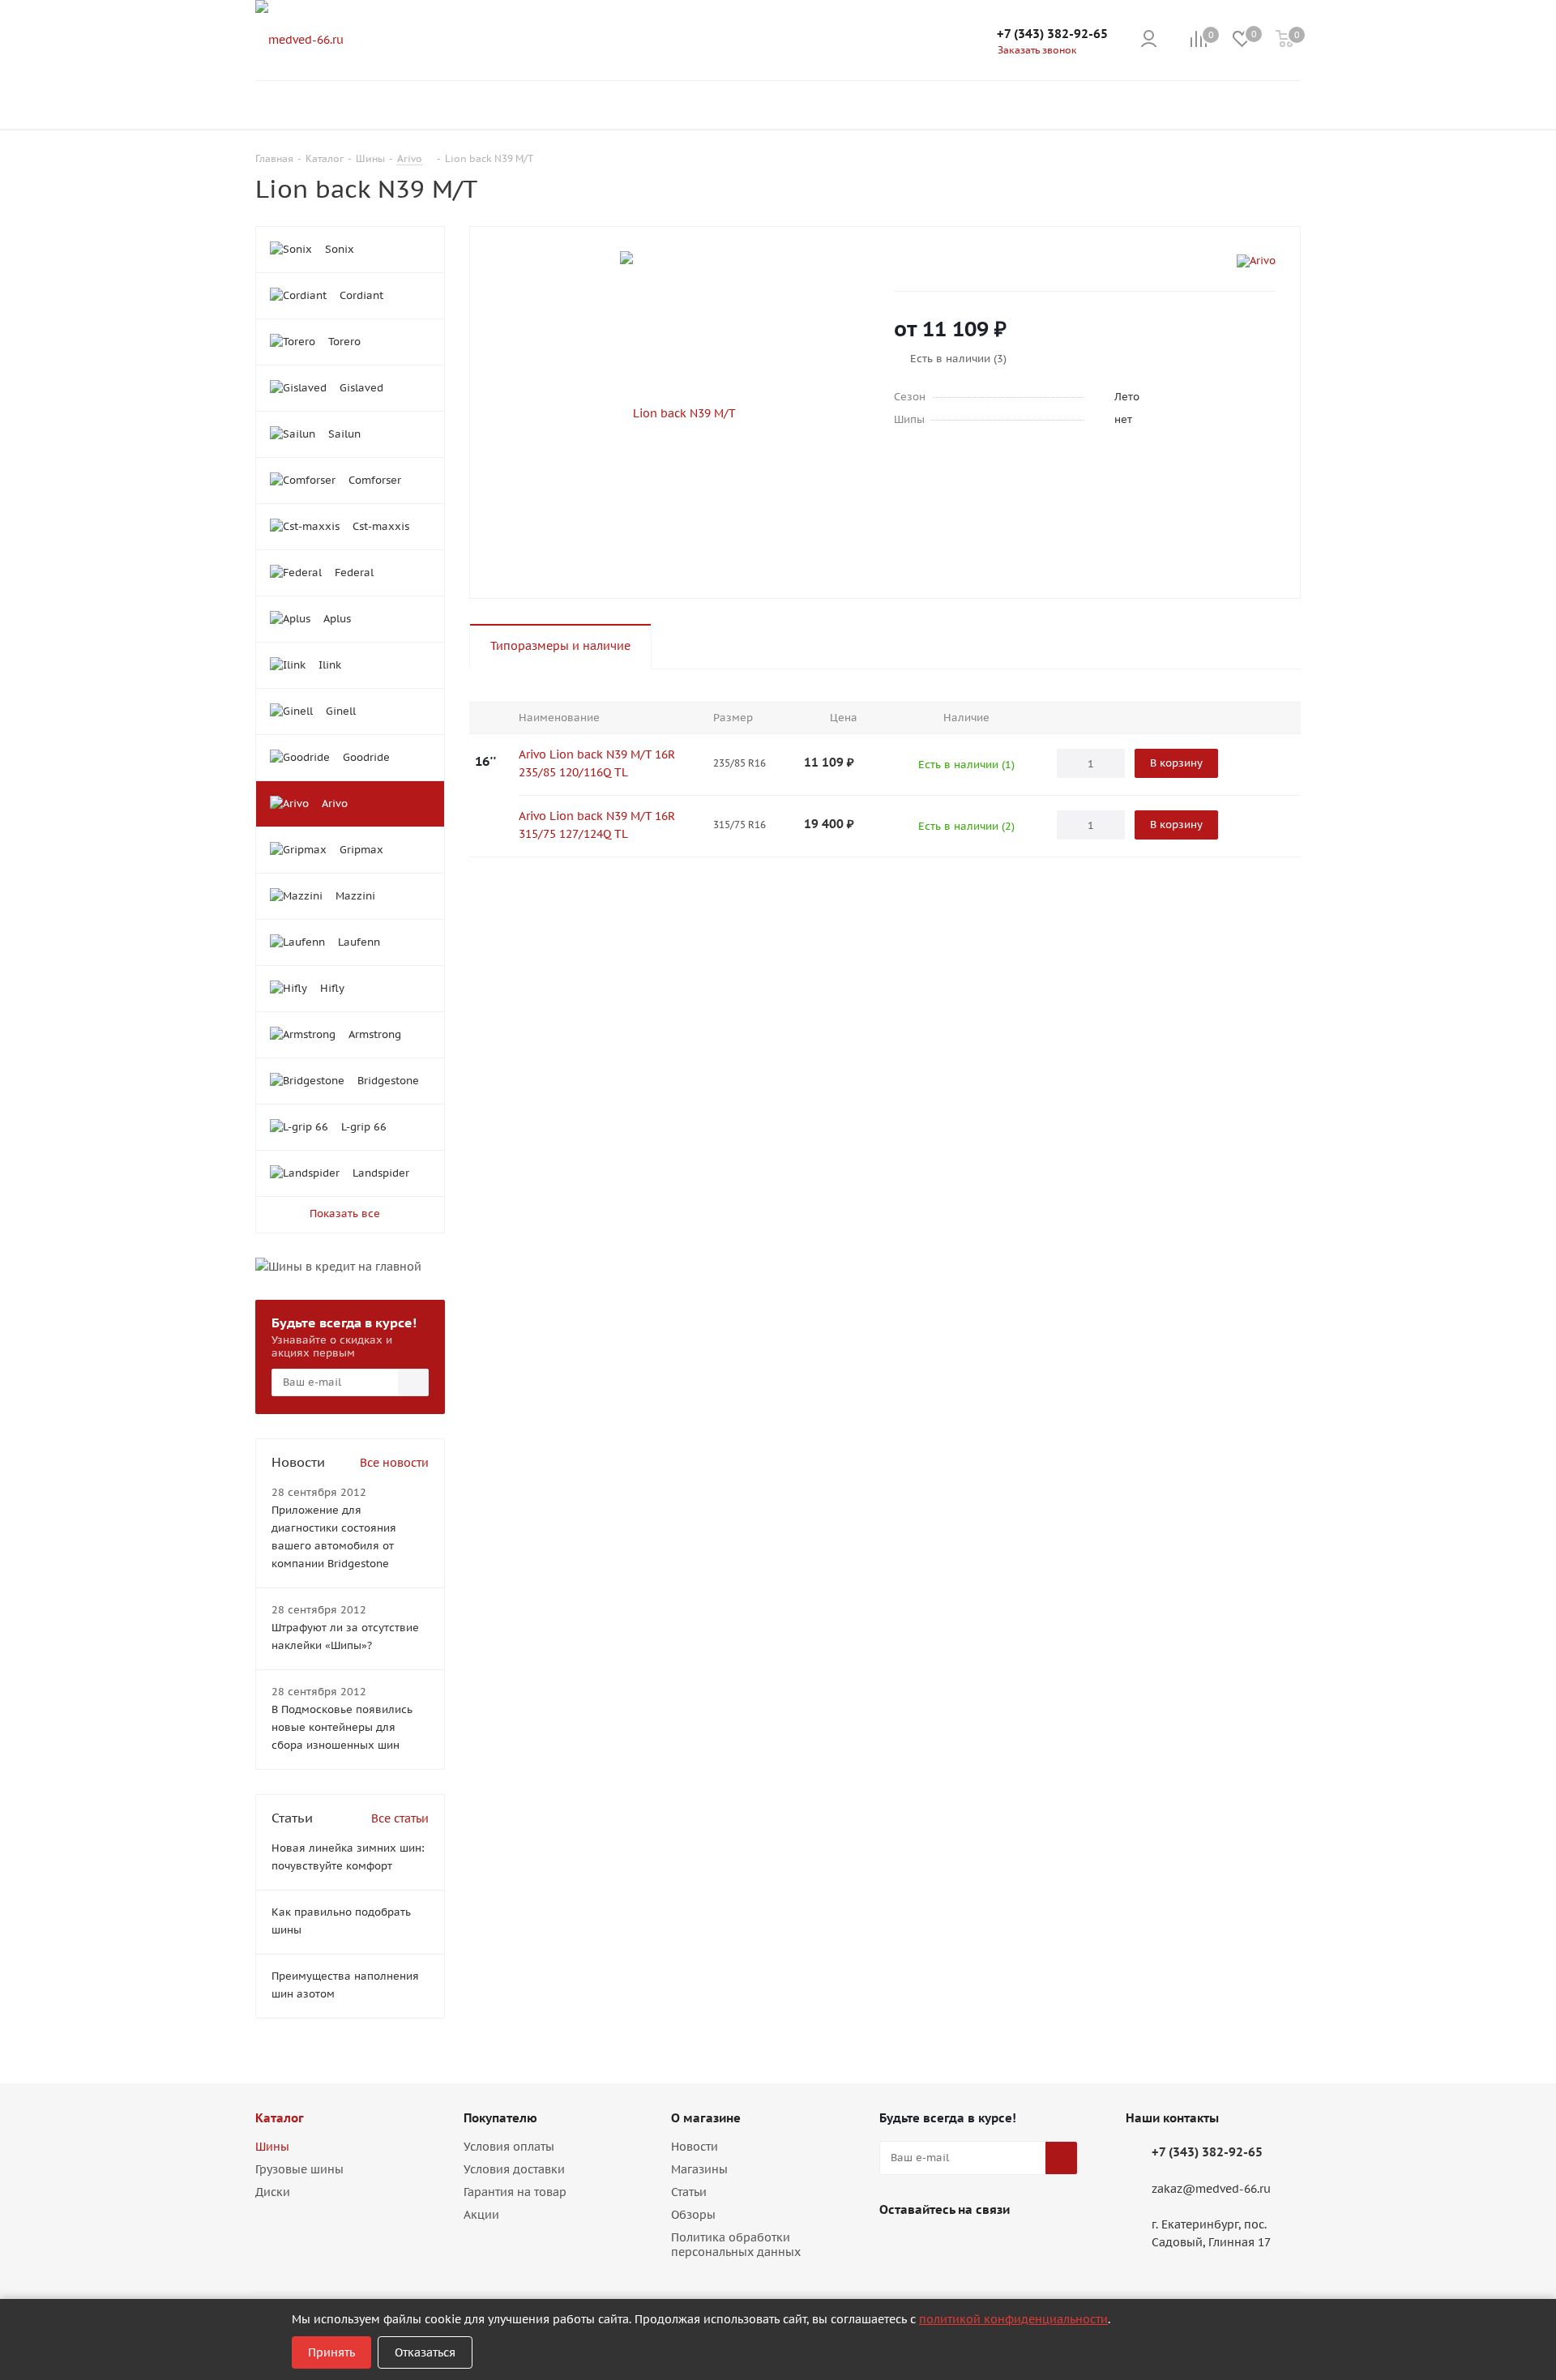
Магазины (699, 2169)
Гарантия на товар (515, 2192)
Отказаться (425, 2352)
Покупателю (500, 2118)
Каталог (280, 2118)
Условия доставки (514, 2169)
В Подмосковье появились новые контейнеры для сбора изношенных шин (342, 1727)
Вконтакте (896, 2247)
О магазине (706, 2118)
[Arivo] (1256, 261)
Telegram (936, 2247)
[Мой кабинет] (1149, 40)
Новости (695, 2147)
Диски (273, 2192)
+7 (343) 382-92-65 (1052, 34)
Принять (331, 2352)
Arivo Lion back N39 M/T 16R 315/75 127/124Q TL (597, 825)
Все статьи (400, 1818)
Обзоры (693, 2215)
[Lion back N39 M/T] (678, 412)
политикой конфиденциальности (1013, 2319)
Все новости (394, 1463)
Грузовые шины (299, 2169)
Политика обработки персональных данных (736, 2245)
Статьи (689, 2192)
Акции (481, 2215)
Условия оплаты (509, 2147)
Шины (272, 2147)
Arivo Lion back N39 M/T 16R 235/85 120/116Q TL (597, 763)
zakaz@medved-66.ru (1211, 2189)
